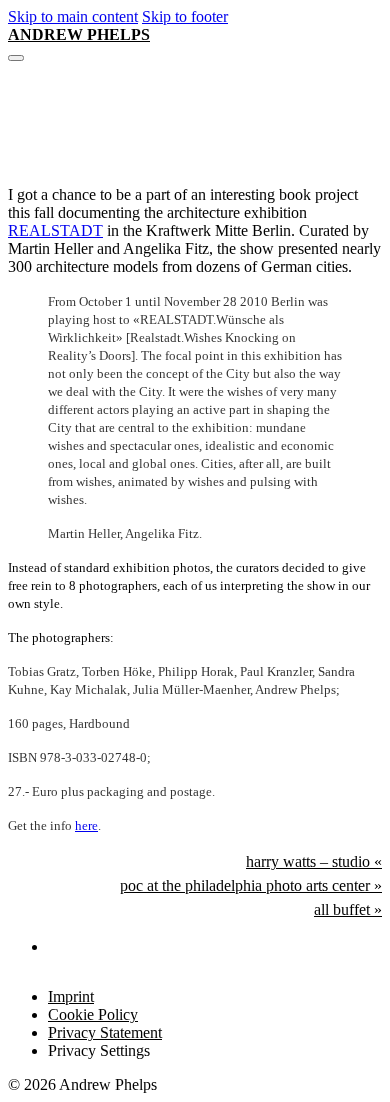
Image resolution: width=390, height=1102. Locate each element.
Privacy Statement (105, 1032)
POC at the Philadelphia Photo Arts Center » (251, 885)
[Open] (16, 58)
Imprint (71, 996)
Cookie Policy (93, 1014)
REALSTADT (55, 230)
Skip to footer (185, 16)
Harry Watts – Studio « (314, 861)
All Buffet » (348, 909)
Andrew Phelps (79, 34)
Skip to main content (73, 16)
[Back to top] (326, 1053)
